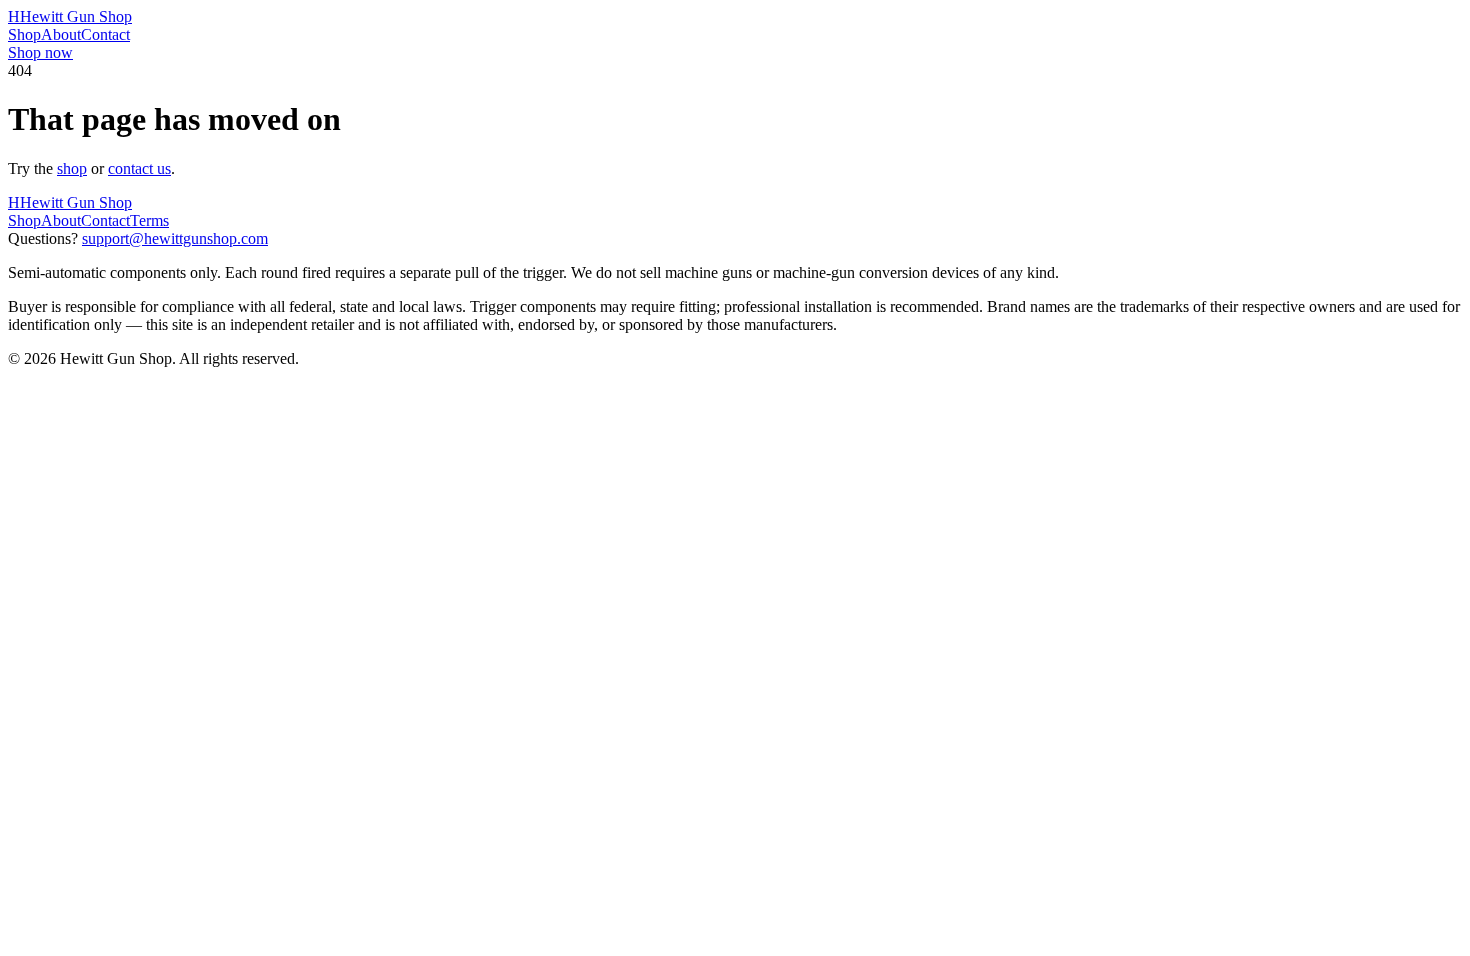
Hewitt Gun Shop (70, 16)
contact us (139, 168)
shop (72, 168)
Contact (105, 34)
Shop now (40, 52)
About (61, 34)
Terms (149, 220)
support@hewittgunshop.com (175, 238)
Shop (24, 34)
